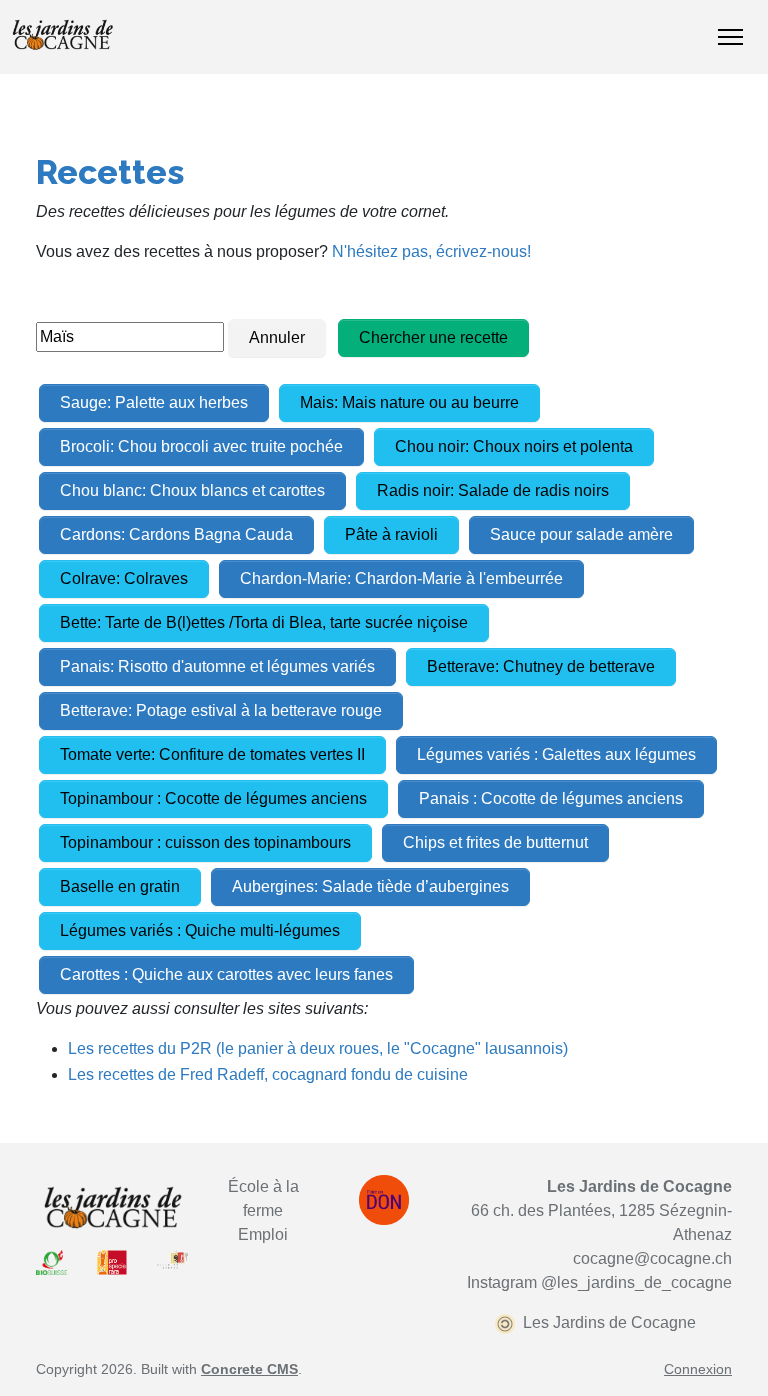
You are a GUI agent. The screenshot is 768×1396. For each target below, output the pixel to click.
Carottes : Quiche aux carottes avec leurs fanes (226, 974)
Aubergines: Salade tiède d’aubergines (370, 886)
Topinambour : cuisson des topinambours (205, 842)
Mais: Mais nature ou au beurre (409, 402)
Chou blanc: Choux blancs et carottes (192, 490)
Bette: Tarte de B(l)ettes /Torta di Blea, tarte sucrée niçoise (264, 622)
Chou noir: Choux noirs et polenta (514, 446)
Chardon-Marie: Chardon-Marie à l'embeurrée (401, 578)
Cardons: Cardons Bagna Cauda (176, 534)
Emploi (263, 1234)
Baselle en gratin (120, 886)
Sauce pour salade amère (581, 534)
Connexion (698, 1369)
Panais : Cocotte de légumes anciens (551, 798)
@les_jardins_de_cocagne (636, 1282)
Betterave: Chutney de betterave (541, 666)
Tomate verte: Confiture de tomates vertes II (212, 754)
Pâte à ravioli (391, 534)
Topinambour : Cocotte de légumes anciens (213, 798)
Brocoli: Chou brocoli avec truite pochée (201, 446)
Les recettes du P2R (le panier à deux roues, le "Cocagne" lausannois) (318, 1048)
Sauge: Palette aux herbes (154, 402)
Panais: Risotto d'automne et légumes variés (217, 666)
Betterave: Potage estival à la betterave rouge (221, 710)
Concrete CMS (249, 1369)
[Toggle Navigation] (730, 37)
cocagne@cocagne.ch (652, 1258)
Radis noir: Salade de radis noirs (493, 490)
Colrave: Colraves (124, 578)
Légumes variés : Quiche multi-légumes (200, 930)
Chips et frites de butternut (495, 842)
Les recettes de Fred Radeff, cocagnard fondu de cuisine (268, 1074)
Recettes (110, 172)
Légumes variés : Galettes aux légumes (556, 754)
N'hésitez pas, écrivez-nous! (431, 251)
